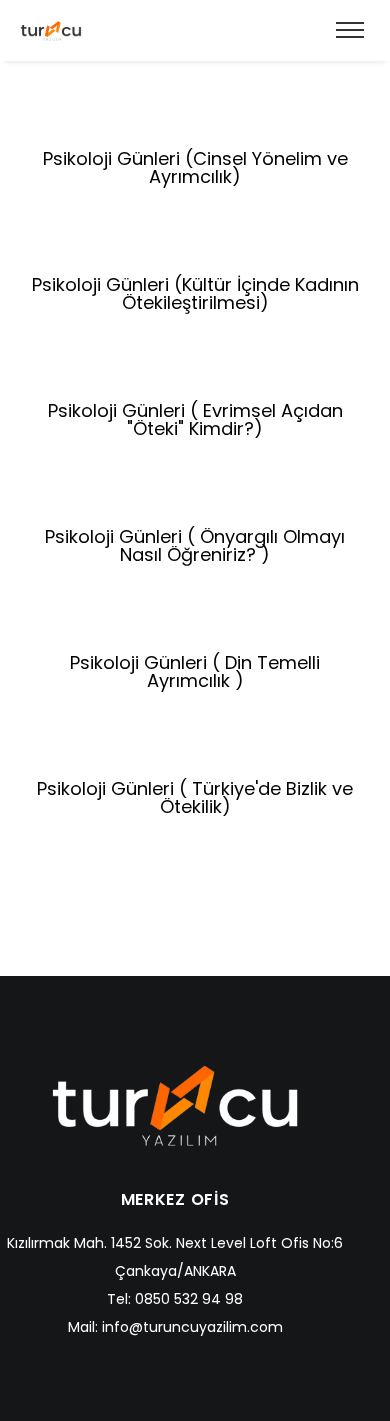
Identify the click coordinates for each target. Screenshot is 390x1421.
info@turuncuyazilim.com (192, 1327)
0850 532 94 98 (189, 1299)
